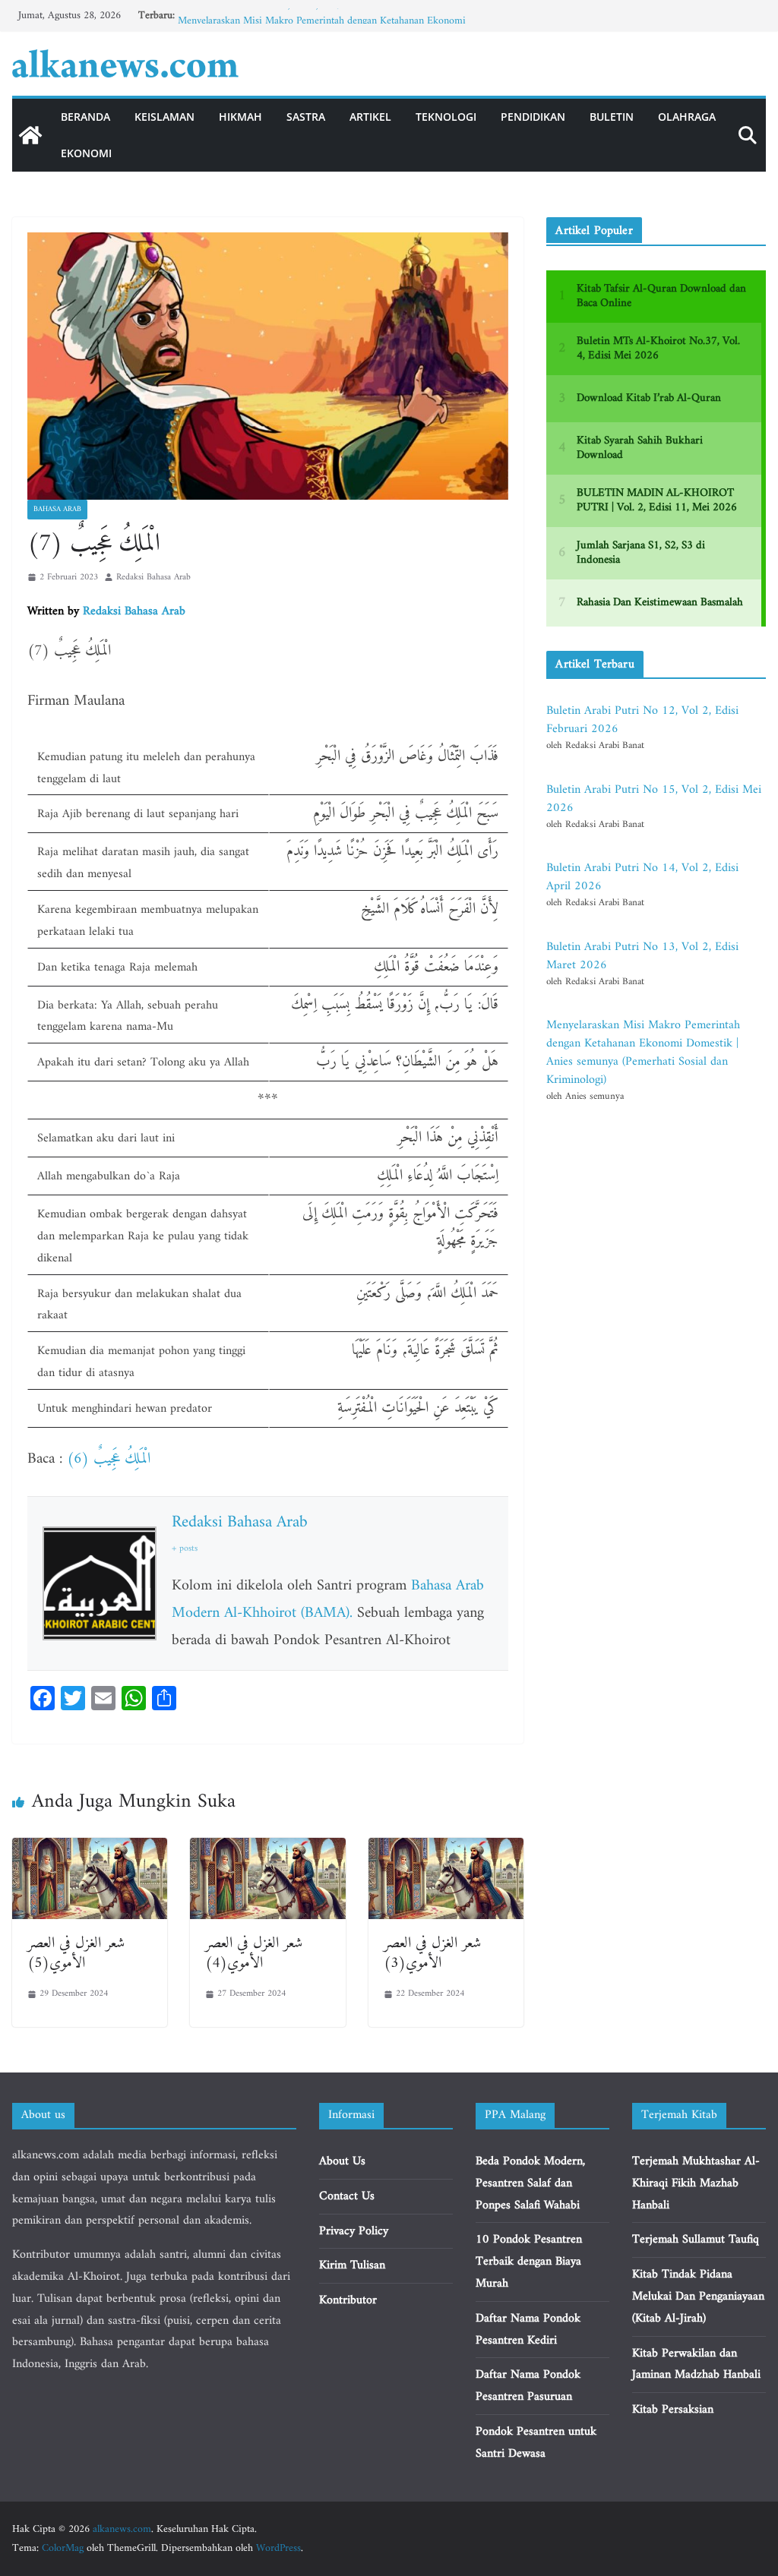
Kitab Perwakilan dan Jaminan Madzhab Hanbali (696, 2364)
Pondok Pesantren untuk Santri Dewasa (536, 2443)
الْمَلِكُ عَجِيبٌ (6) (109, 1459)
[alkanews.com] (30, 135)
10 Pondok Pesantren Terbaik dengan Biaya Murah (529, 2262)
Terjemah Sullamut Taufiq (696, 2240)
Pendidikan (533, 117)
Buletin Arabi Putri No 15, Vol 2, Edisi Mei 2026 (654, 799)
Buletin (612, 117)
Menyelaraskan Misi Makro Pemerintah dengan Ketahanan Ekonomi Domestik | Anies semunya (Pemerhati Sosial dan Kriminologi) (643, 1053)
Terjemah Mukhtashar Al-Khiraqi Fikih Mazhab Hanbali (696, 2183)
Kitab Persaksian (673, 2410)
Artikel (370, 117)
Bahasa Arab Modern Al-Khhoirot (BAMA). (328, 1600)
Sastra (306, 117)
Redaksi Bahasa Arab (153, 578)
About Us (342, 2161)
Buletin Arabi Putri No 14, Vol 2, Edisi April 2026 (642, 877)
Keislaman (164, 117)
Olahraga (687, 117)
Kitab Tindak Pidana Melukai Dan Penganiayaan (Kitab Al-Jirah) (698, 2297)
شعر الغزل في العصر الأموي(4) (254, 1954)
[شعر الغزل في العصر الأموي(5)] (90, 1848)
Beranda (85, 117)
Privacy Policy (354, 2231)
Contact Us (347, 2196)
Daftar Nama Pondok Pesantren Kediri (528, 2330)
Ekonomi (86, 153)
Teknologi (446, 117)
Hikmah (240, 117)
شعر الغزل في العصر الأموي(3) (432, 1954)
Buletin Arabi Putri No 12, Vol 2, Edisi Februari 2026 (642, 720)
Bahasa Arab (57, 509)
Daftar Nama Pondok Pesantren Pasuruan (528, 2386)
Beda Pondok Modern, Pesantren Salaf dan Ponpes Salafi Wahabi (530, 2183)
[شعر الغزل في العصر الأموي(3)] (446, 1848)
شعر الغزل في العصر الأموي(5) (76, 1954)
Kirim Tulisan (352, 2265)
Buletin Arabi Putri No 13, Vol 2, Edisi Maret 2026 (286, 16)
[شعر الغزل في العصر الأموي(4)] (267, 1848)
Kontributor (348, 2300)
